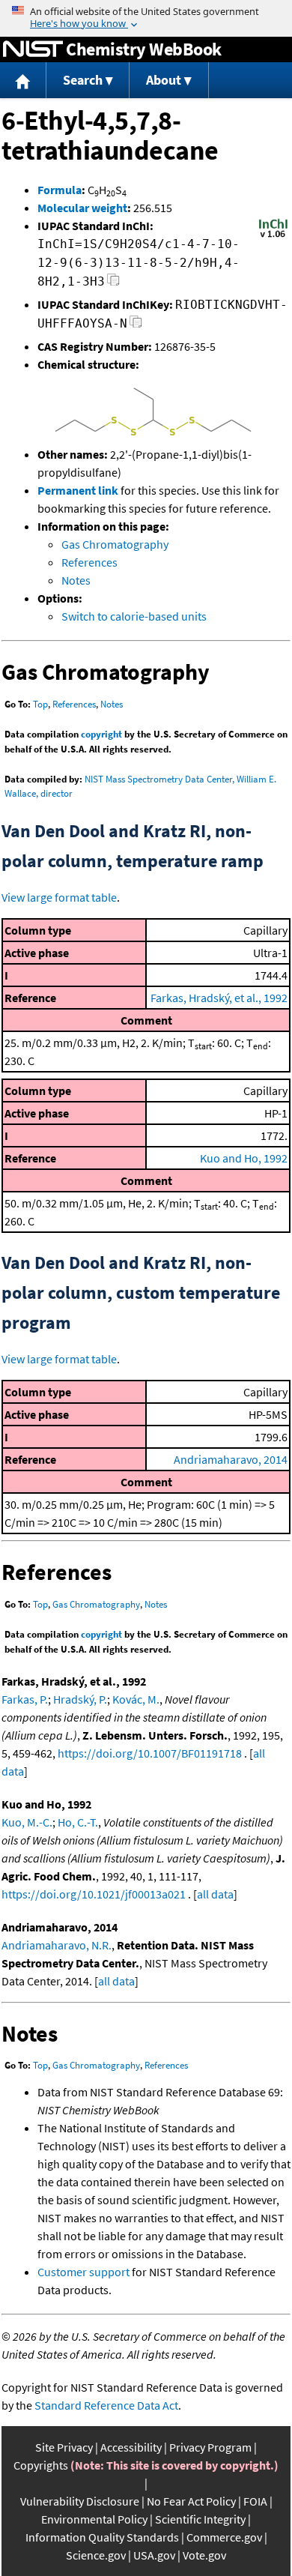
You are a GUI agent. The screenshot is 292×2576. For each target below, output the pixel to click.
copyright (101, 734)
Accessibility (131, 2447)
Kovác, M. (136, 1699)
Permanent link (78, 490)
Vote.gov (204, 2555)
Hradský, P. (80, 1699)
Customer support (83, 2272)
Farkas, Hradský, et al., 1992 (219, 998)
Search (83, 80)
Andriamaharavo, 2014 (231, 1459)
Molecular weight (82, 208)
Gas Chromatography (115, 544)
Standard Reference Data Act (106, 2405)
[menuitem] (23, 81)
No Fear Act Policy (191, 2501)
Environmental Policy (94, 2519)
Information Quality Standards (102, 2537)
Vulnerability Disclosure (80, 2501)
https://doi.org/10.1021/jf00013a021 (94, 1894)
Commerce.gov (224, 2537)
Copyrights (41, 2465)
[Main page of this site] (23, 81)
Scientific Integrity (200, 2519)
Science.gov (96, 2555)
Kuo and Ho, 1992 (244, 1158)
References (89, 562)
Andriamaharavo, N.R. (57, 1945)
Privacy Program (210, 2447)
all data (215, 1894)
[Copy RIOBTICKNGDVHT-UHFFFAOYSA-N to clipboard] (136, 326)
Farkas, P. (25, 1699)
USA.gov (154, 2555)
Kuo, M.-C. (27, 1822)
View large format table (59, 897)
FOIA (255, 2501)
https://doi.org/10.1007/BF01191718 (150, 1753)
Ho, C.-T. (78, 1822)
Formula (60, 190)
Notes (76, 580)
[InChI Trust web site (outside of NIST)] (273, 236)
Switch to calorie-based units (134, 616)
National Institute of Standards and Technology (33, 49)
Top (40, 704)
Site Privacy (64, 2447)
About (164, 80)
